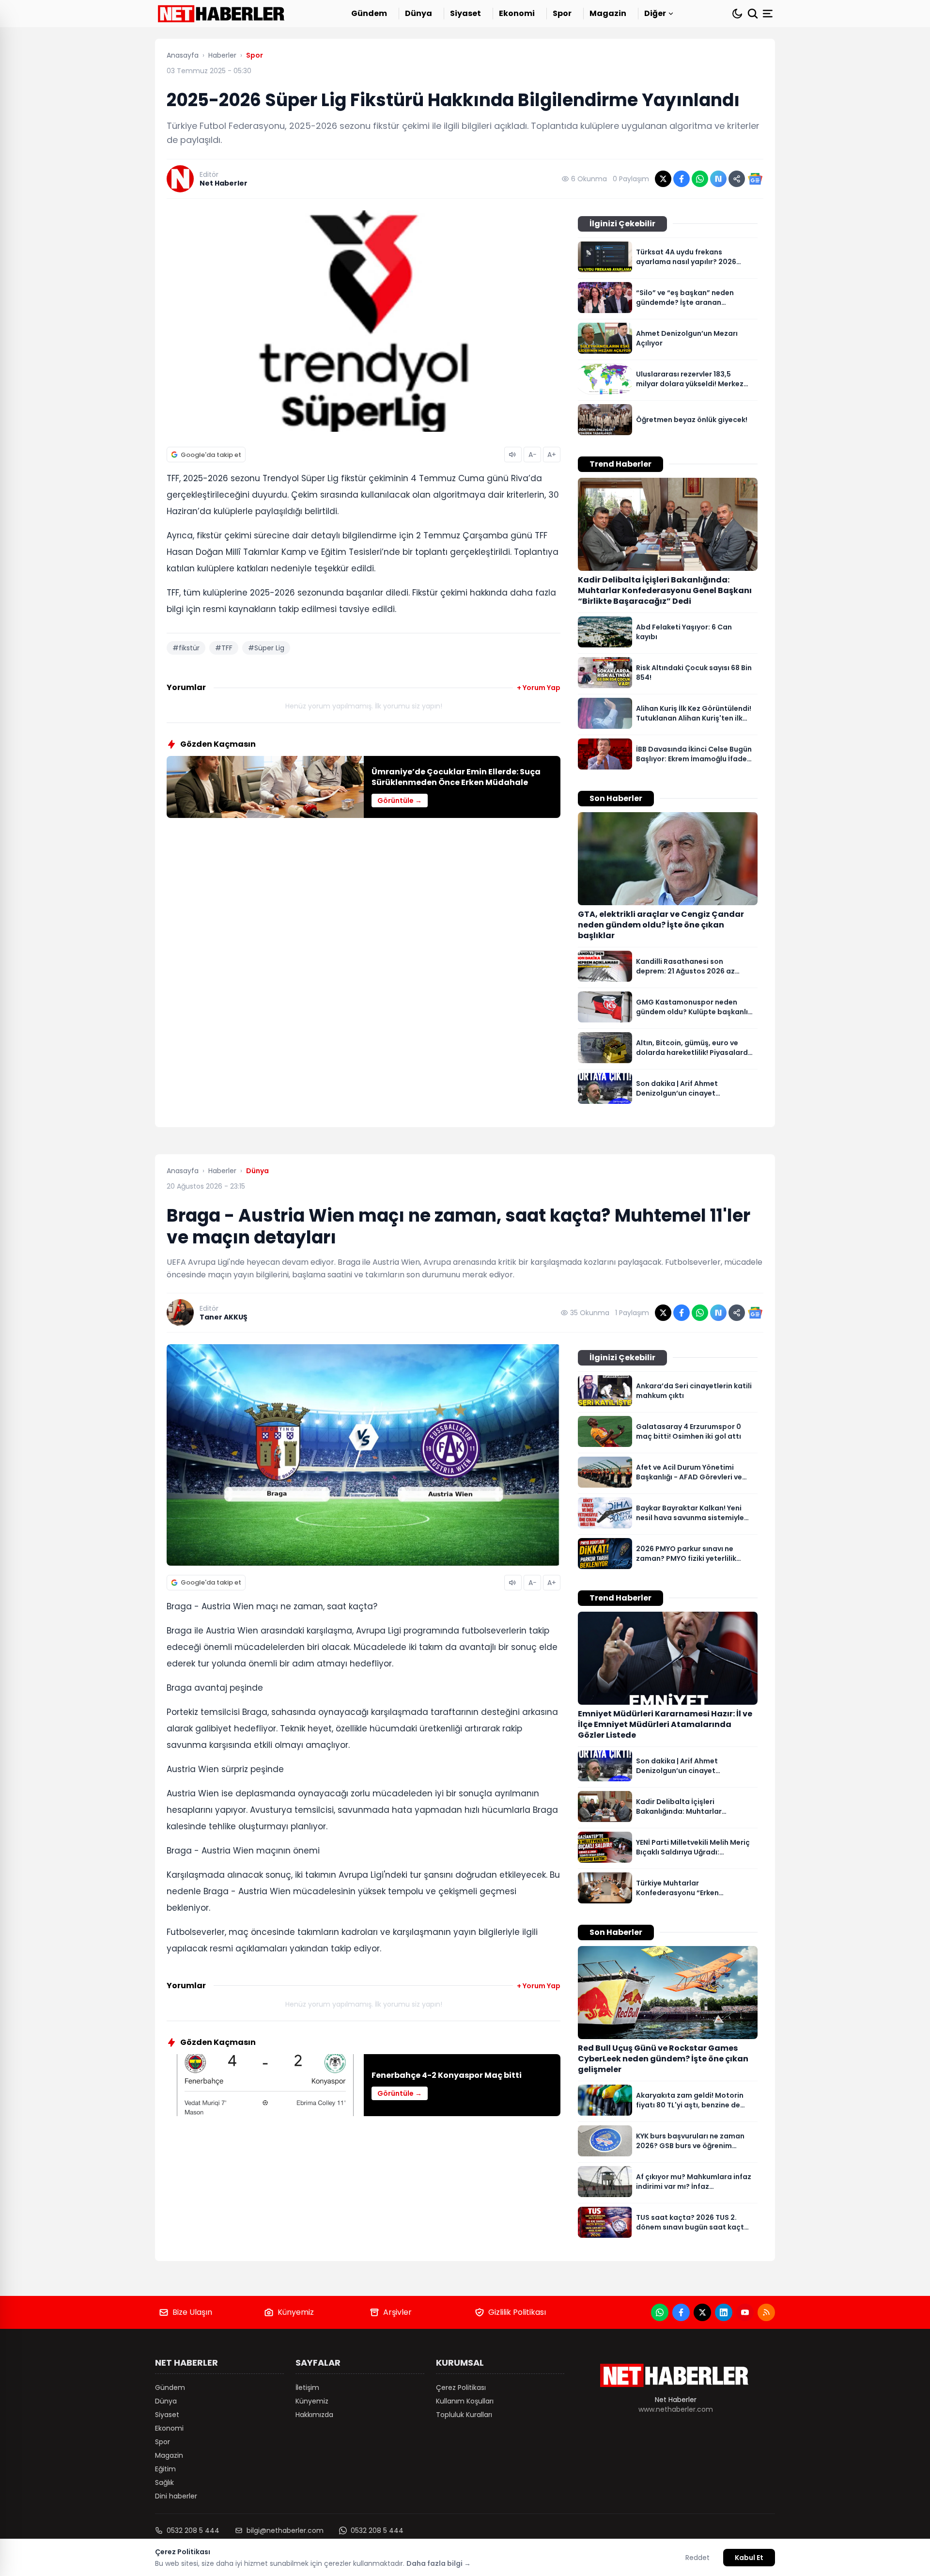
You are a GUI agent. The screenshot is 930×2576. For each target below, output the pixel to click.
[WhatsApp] (660, 2312)
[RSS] (766, 2312)
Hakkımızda (314, 2415)
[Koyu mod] (737, 14)
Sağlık (164, 2482)
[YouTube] (745, 2312)
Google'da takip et (211, 455)
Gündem (369, 13)
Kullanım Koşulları (465, 2401)
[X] (702, 2312)
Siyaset (465, 13)
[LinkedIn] (724, 2312)
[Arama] (753, 14)
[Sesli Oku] (513, 455)
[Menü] (769, 14)
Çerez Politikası (461, 2388)
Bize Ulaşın (192, 2312)
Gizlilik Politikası (517, 2312)
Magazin (608, 13)
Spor (562, 13)
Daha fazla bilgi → (439, 2563)
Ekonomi (517, 13)
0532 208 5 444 (193, 2530)
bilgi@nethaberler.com (285, 2530)
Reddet (697, 2558)
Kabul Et (749, 2558)
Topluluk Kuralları (464, 2415)
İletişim (307, 2388)
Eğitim (165, 2469)
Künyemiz (296, 2312)
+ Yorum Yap (539, 688)
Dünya (418, 13)
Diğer (655, 13)
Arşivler (397, 2312)
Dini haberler (176, 2496)
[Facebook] (681, 2312)
